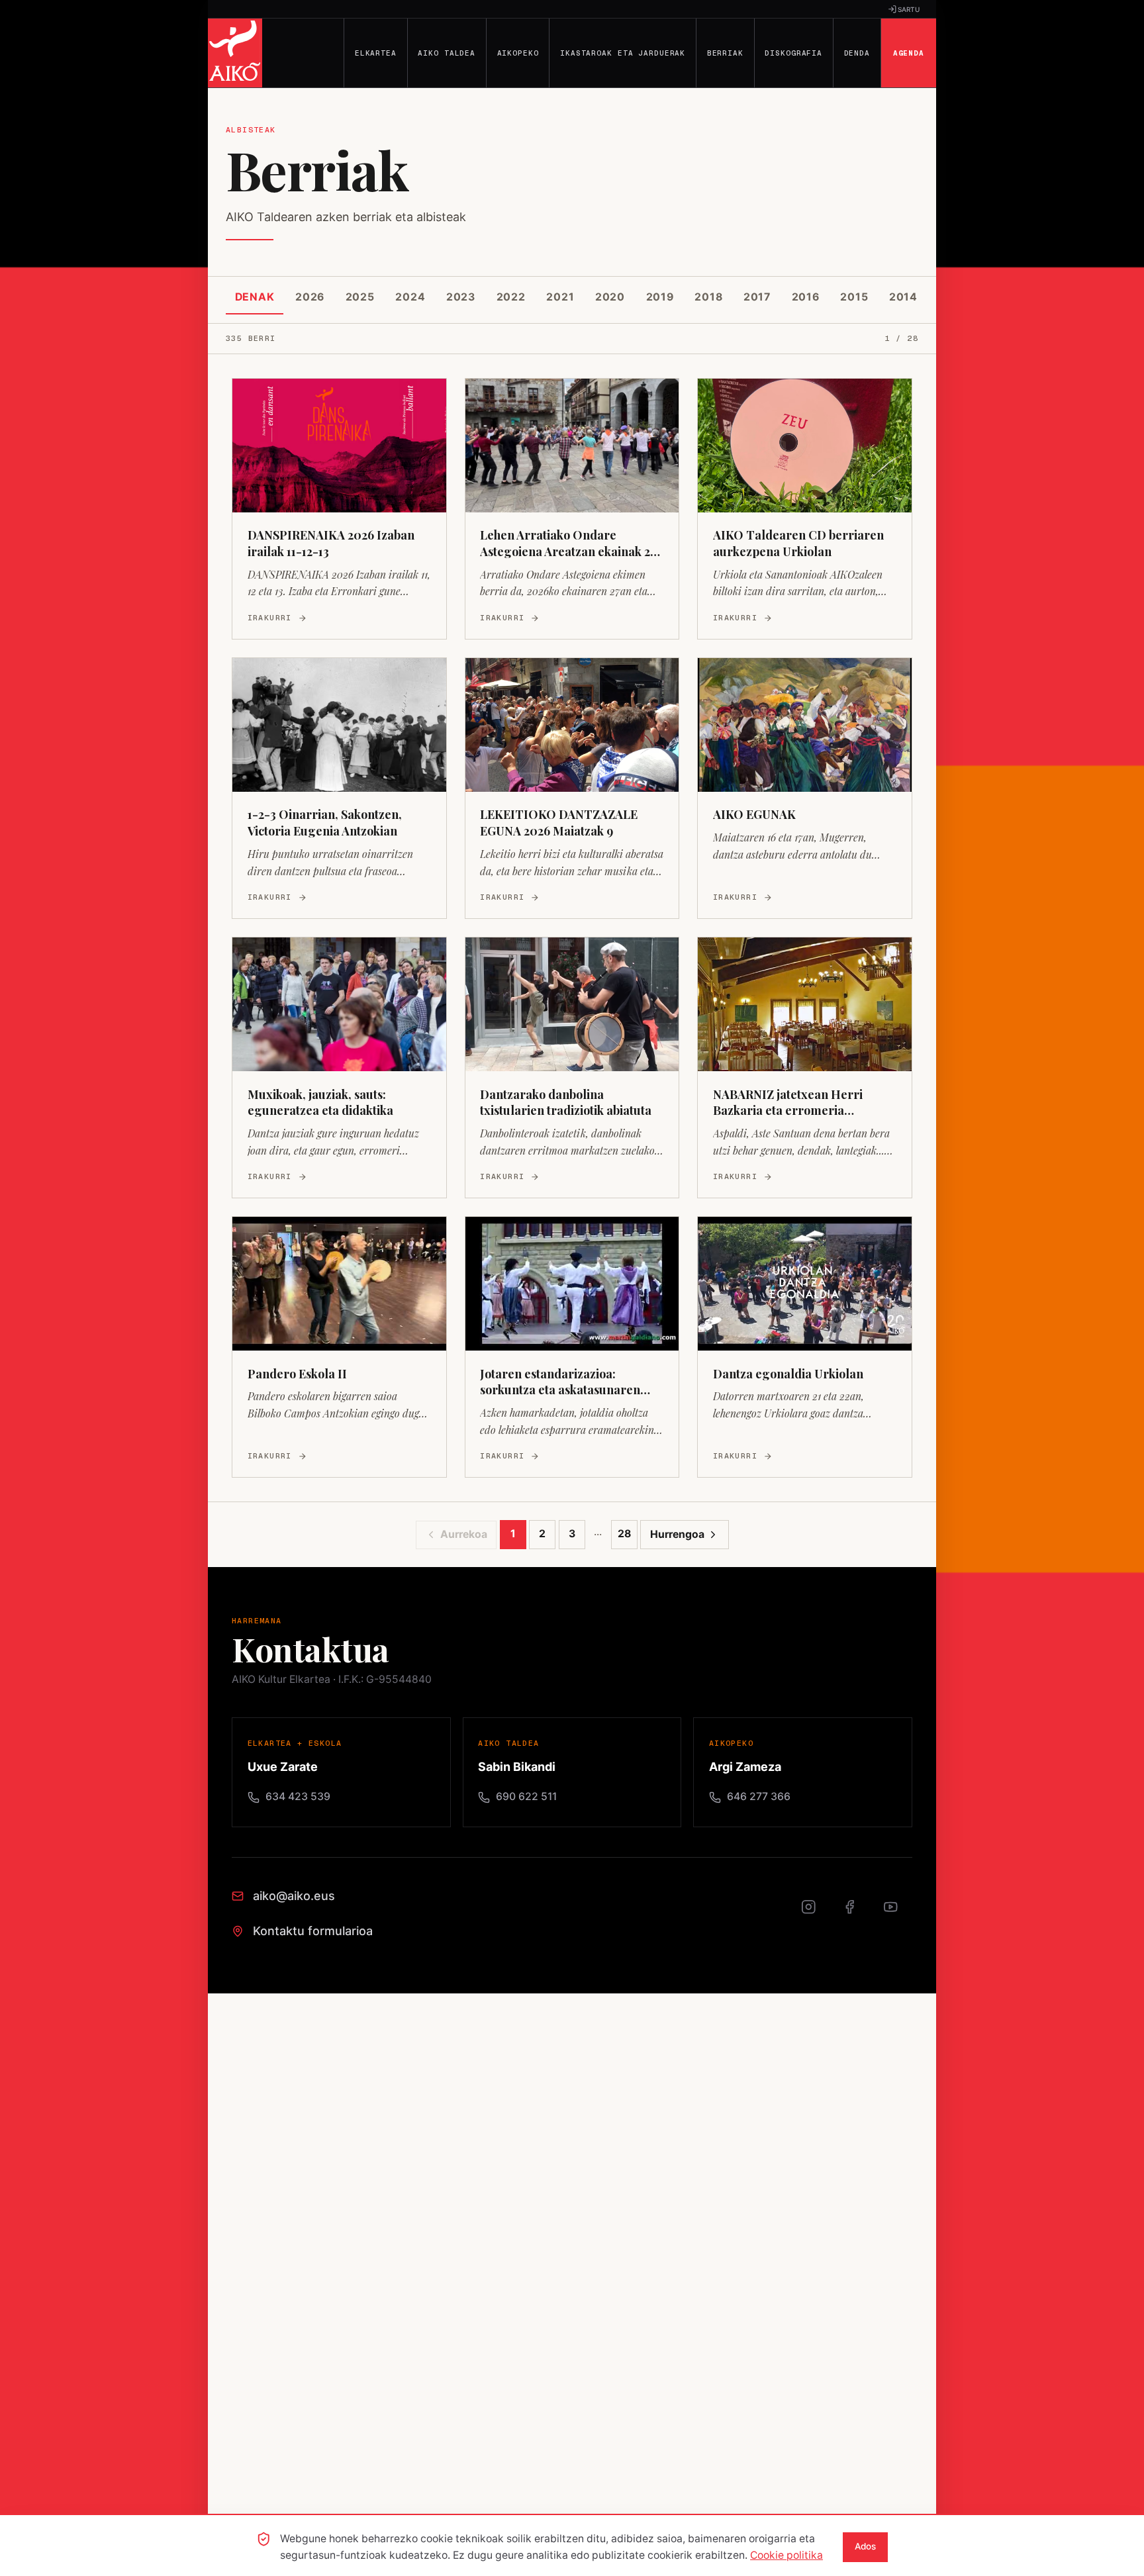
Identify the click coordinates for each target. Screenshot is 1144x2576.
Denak (255, 297)
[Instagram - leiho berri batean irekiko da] (816, 1914)
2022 (511, 297)
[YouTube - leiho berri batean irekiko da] (898, 1914)
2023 (461, 297)
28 (624, 1534)
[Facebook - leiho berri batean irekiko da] (857, 1914)
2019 (660, 297)
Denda (857, 53)
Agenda (909, 53)
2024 (410, 297)
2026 (310, 297)
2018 (708, 297)
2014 (903, 297)
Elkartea (376, 53)
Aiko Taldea (447, 53)
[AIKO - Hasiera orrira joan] (235, 53)
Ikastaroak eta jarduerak (623, 53)
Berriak (725, 53)
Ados (865, 2546)
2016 (806, 297)
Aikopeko (518, 53)
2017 (757, 297)
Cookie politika (787, 2555)
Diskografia (793, 53)
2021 (560, 297)
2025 (360, 297)
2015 (854, 297)
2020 (610, 297)
